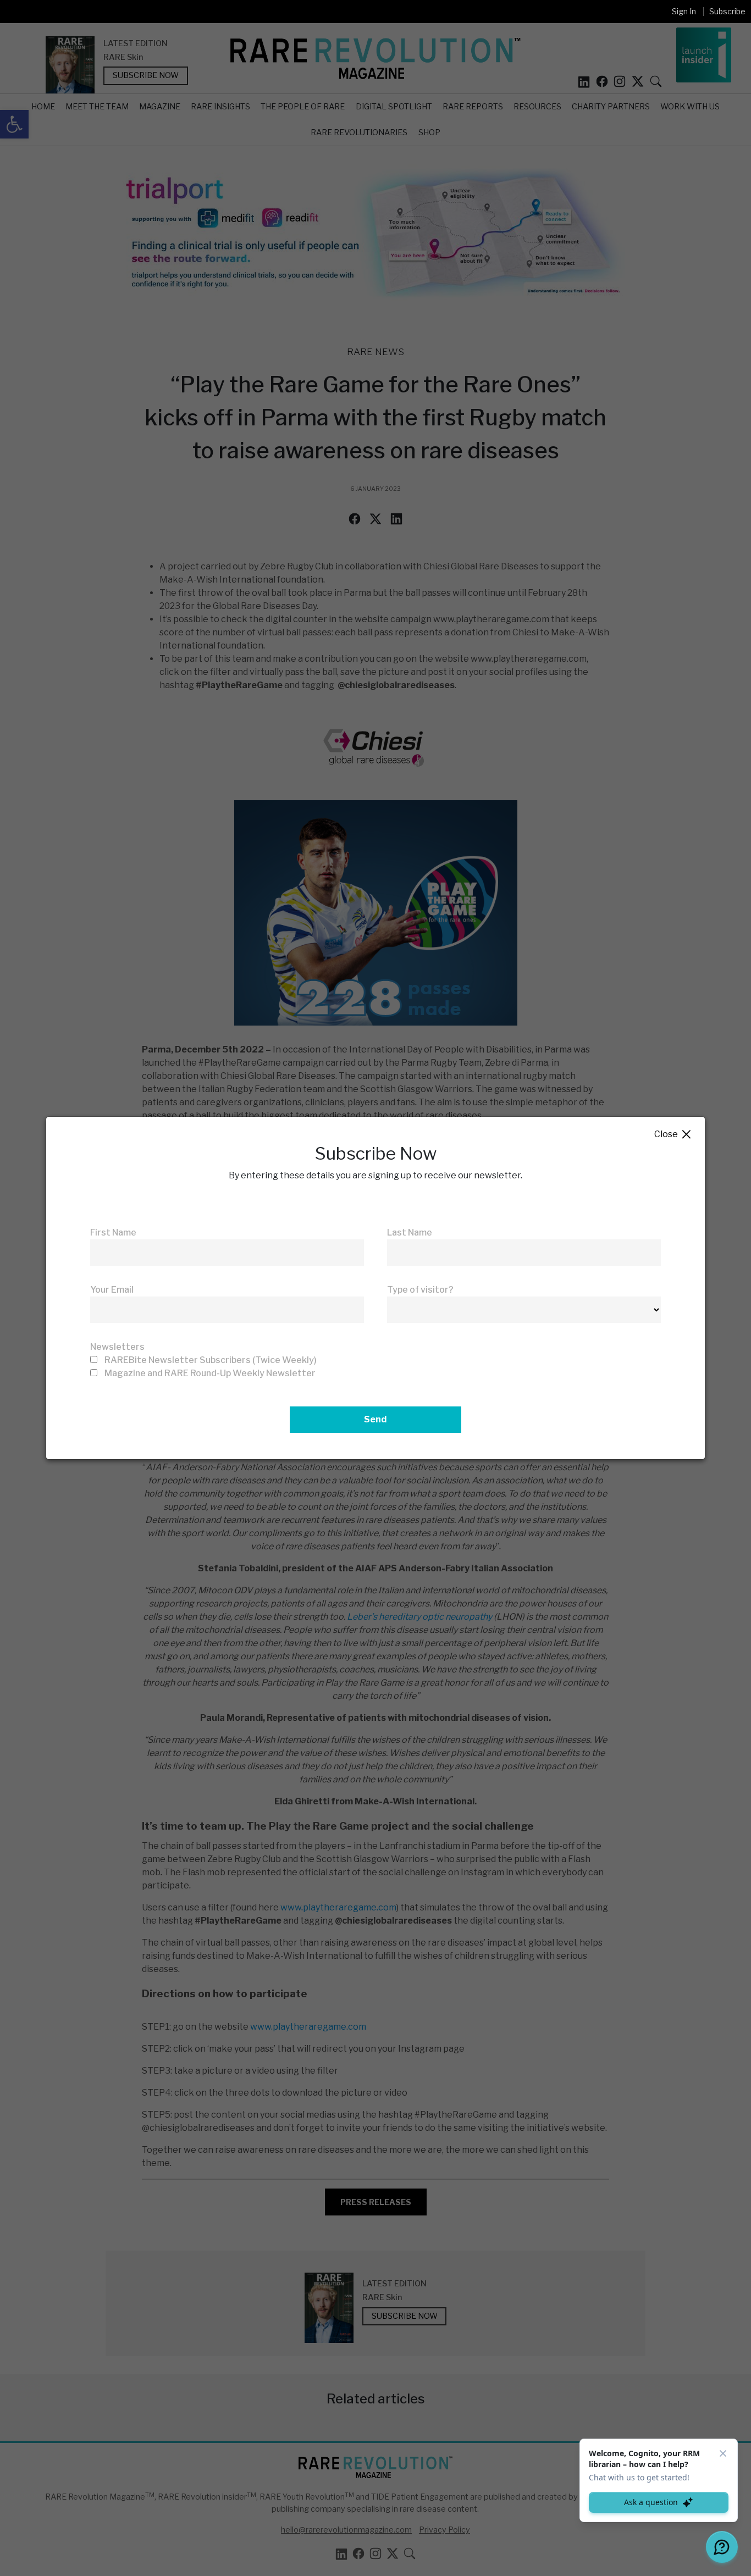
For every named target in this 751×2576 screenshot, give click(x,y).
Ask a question (651, 2502)
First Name (113, 1232)
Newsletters (117, 1347)
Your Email (112, 1290)
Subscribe (727, 11)
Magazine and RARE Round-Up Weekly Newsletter (210, 1373)
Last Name (410, 1232)
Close (673, 1135)
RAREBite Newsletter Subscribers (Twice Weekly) (211, 1360)
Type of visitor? (420, 1290)
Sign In (684, 11)
